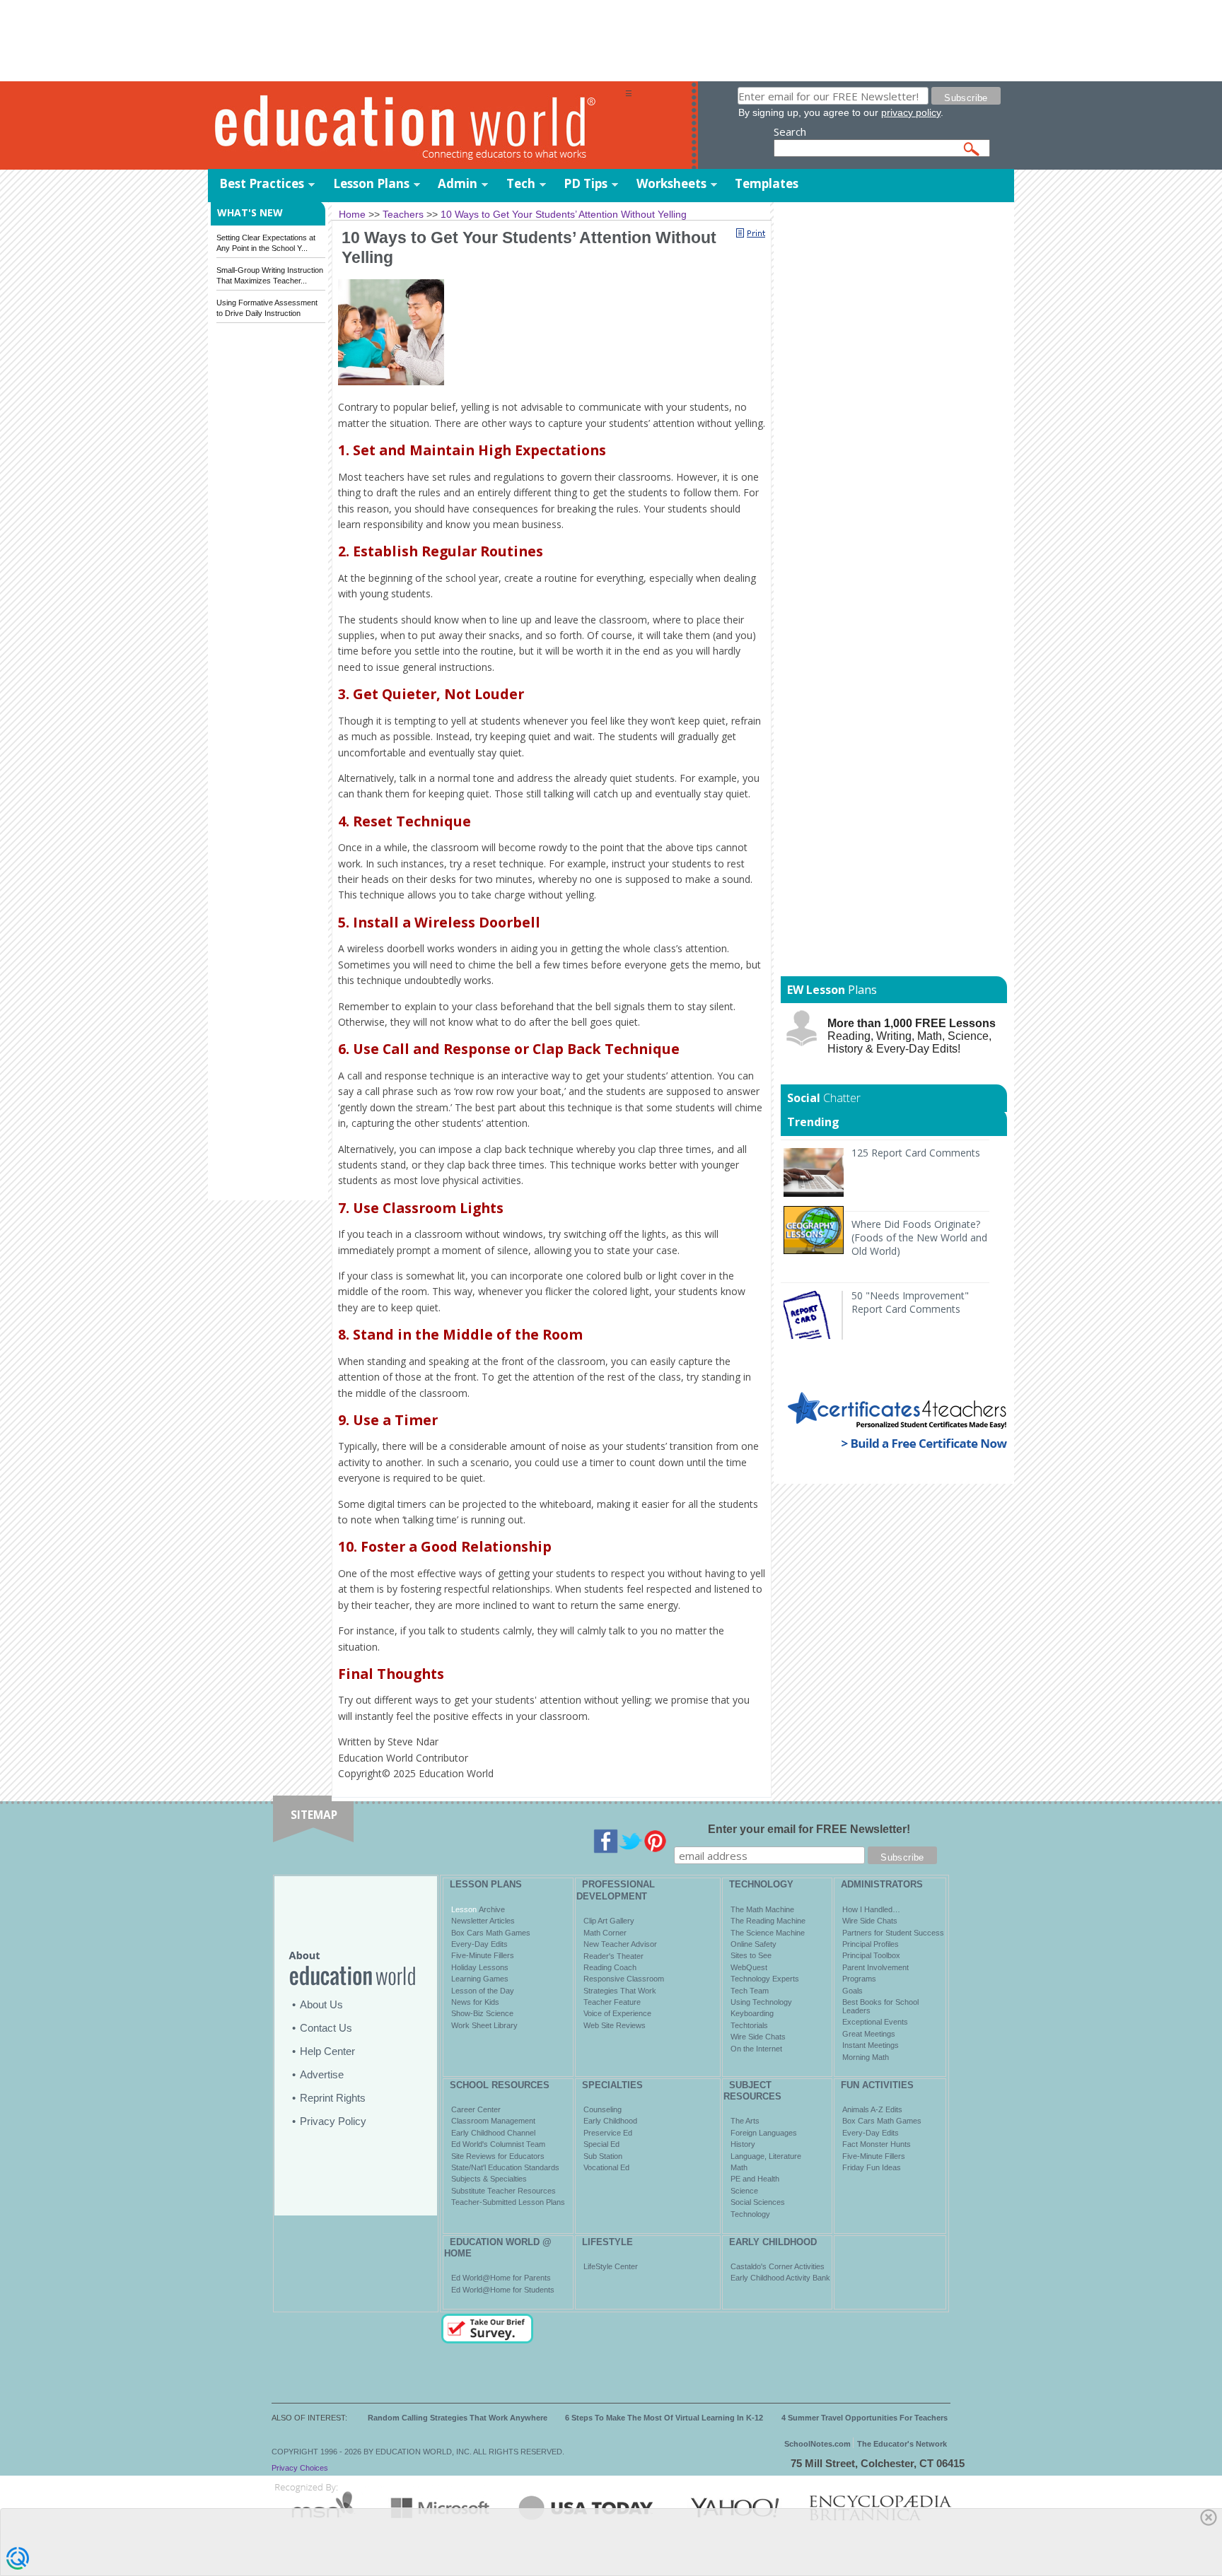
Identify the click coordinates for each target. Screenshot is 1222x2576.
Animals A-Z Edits (872, 2109)
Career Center (476, 2109)
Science (744, 2191)
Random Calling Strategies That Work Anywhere (458, 2418)
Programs (859, 1979)
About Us (321, 2004)
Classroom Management (493, 2121)
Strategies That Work (620, 1991)
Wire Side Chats (758, 2037)
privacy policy (911, 112)
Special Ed (601, 2144)
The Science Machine (768, 1933)
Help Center (327, 2051)
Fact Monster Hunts (877, 2144)
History (743, 2144)
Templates (767, 183)
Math (739, 2167)
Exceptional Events (875, 2022)
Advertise (322, 2074)
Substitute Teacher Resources (504, 2191)
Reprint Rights (333, 2098)
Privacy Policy (333, 2121)
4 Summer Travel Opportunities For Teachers (865, 2418)
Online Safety (753, 1944)
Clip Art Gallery (609, 1921)
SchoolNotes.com (817, 2444)
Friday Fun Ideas (872, 2167)
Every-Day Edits (479, 1944)
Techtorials (749, 2025)
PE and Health (755, 2179)
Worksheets (671, 183)
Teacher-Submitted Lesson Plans (508, 2202)
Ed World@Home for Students (503, 2290)
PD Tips (586, 183)
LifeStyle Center (611, 2266)
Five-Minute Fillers (483, 1955)
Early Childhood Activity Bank (780, 2278)
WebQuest (749, 1967)
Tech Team (750, 1991)
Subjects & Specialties (489, 2179)
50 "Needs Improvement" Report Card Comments (910, 1302)
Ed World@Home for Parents (501, 2278)
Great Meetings (869, 2034)
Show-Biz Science (482, 2013)
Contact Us (326, 2028)
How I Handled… (871, 1909)
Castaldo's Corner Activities (778, 2266)
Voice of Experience (617, 2013)
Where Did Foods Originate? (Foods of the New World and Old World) (919, 1237)
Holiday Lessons (480, 1967)
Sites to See (751, 1955)
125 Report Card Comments (916, 1153)
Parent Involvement (875, 1967)
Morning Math (866, 2057)
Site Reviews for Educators (498, 2156)
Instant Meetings (871, 2045)
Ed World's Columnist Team (498, 2144)
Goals (853, 1991)
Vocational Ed (606, 2167)
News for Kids (475, 2002)
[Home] (417, 126)
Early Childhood (610, 2121)
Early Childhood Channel (493, 2133)
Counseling (603, 2109)
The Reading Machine (768, 1921)
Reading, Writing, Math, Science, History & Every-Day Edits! (912, 1036)
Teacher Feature (612, 2002)
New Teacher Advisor (620, 1944)
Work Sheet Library (484, 2025)
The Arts (745, 2121)
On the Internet (756, 2049)
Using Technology (761, 2002)
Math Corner (605, 1933)
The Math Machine (762, 1909)
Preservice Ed (608, 2133)
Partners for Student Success (893, 1933)
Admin (458, 183)
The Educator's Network (902, 2444)
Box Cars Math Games (491, 1933)
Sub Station (603, 2156)
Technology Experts (765, 1979)
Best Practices (262, 183)
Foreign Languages (764, 2133)
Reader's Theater (613, 1956)
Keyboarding (752, 2013)
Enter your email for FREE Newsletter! (809, 1829)
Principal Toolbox (871, 1955)
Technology (750, 2214)
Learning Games (480, 1979)
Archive (491, 1909)
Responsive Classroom (624, 1979)
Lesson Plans (371, 183)
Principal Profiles (871, 1944)
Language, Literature (766, 2156)
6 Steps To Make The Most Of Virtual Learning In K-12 (664, 2418)
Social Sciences (758, 2202)
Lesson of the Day (483, 1991)
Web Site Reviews (615, 2025)
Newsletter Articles (483, 1921)
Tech (521, 183)
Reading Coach (610, 1967)
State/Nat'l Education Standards (505, 2167)
